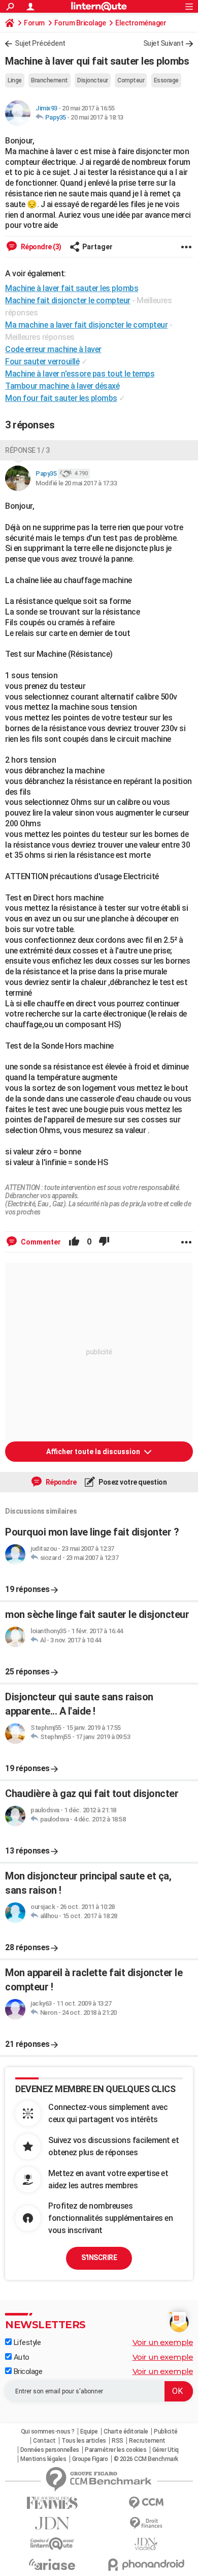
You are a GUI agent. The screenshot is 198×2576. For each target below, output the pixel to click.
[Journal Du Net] (52, 2523)
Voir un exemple (163, 2342)
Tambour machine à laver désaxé (62, 386)
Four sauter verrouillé (42, 361)
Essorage (166, 80)
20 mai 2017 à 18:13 (97, 117)
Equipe (89, 2432)
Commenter (40, 1242)
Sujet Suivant (163, 43)
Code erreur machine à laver (53, 349)
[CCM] (146, 2503)
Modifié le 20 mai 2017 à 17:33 (76, 483)
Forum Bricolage (80, 23)
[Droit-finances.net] (146, 2523)
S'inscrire (99, 2257)
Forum (34, 23)
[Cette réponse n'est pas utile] (104, 1242)
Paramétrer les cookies (115, 2450)
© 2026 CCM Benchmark (146, 2459)
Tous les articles (84, 2441)
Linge (15, 80)
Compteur (131, 80)
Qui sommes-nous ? (48, 2432)
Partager (97, 247)
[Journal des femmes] (52, 2503)
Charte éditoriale (126, 2432)
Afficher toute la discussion (94, 1452)
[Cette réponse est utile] (74, 1242)
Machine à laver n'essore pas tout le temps (80, 374)
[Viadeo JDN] (146, 2544)
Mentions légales (43, 2459)
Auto (21, 2357)
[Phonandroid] (146, 2565)
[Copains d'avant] (52, 2544)
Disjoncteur (93, 80)
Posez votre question (132, 1482)
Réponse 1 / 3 (27, 450)
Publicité (166, 2432)
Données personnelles (50, 2450)
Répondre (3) (40, 247)
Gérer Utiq (166, 2450)
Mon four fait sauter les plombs (61, 398)
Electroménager (141, 23)
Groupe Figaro (90, 2459)
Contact (44, 2441)
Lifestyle (26, 2342)
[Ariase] (52, 2564)
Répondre (60, 1482)
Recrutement (147, 2441)
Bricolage (27, 2371)
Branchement (49, 80)
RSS (118, 2441)
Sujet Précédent (40, 43)
